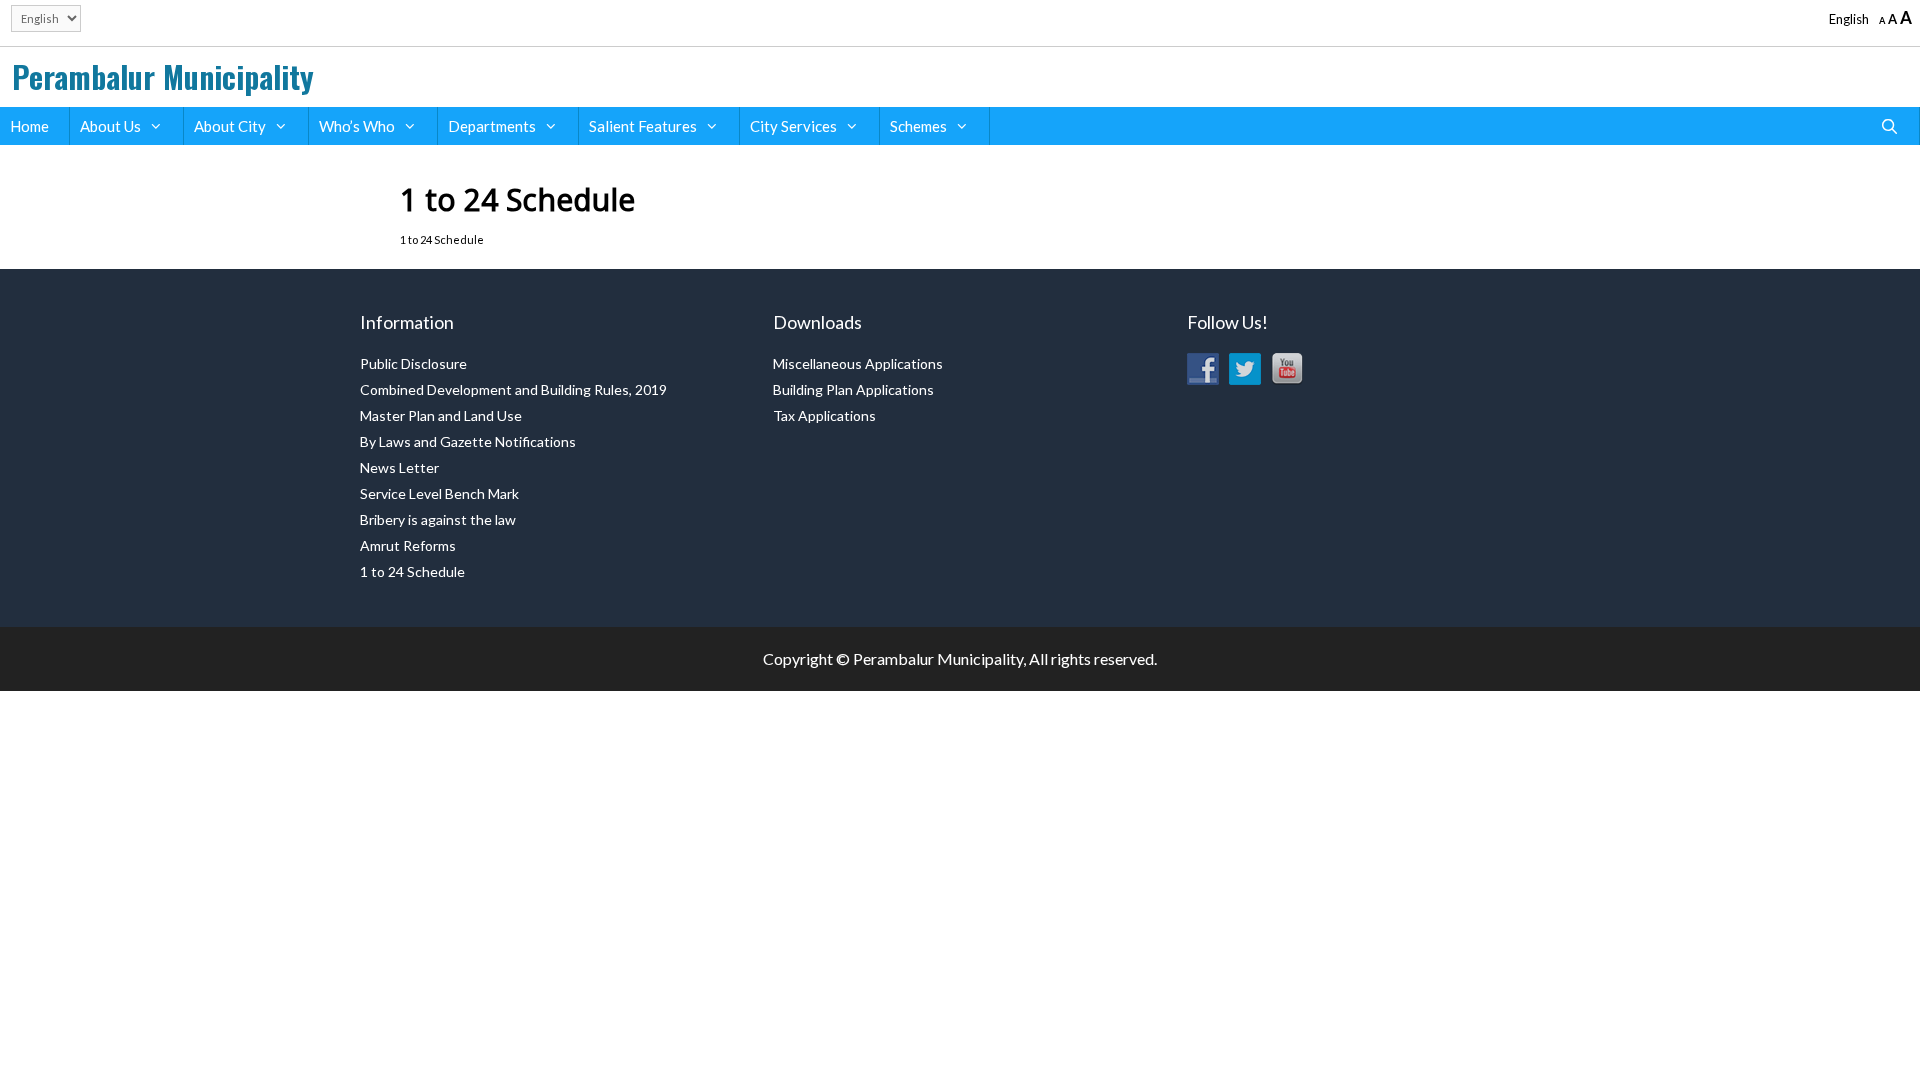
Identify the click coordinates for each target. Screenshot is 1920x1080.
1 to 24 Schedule (412, 571)
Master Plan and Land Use (441, 415)
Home (29, 126)
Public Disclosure (413, 363)
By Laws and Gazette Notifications (468, 441)
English (1849, 19)
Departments (492, 126)
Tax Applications (824, 415)
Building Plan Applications (853, 389)
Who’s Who (357, 126)
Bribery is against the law (438, 519)
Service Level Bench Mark (439, 493)
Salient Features (643, 126)
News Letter (399, 467)
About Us (110, 126)
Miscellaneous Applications (858, 363)
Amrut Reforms (408, 545)
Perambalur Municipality (163, 76)
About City (230, 126)
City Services (793, 126)
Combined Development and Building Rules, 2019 (513, 389)
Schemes (918, 126)
